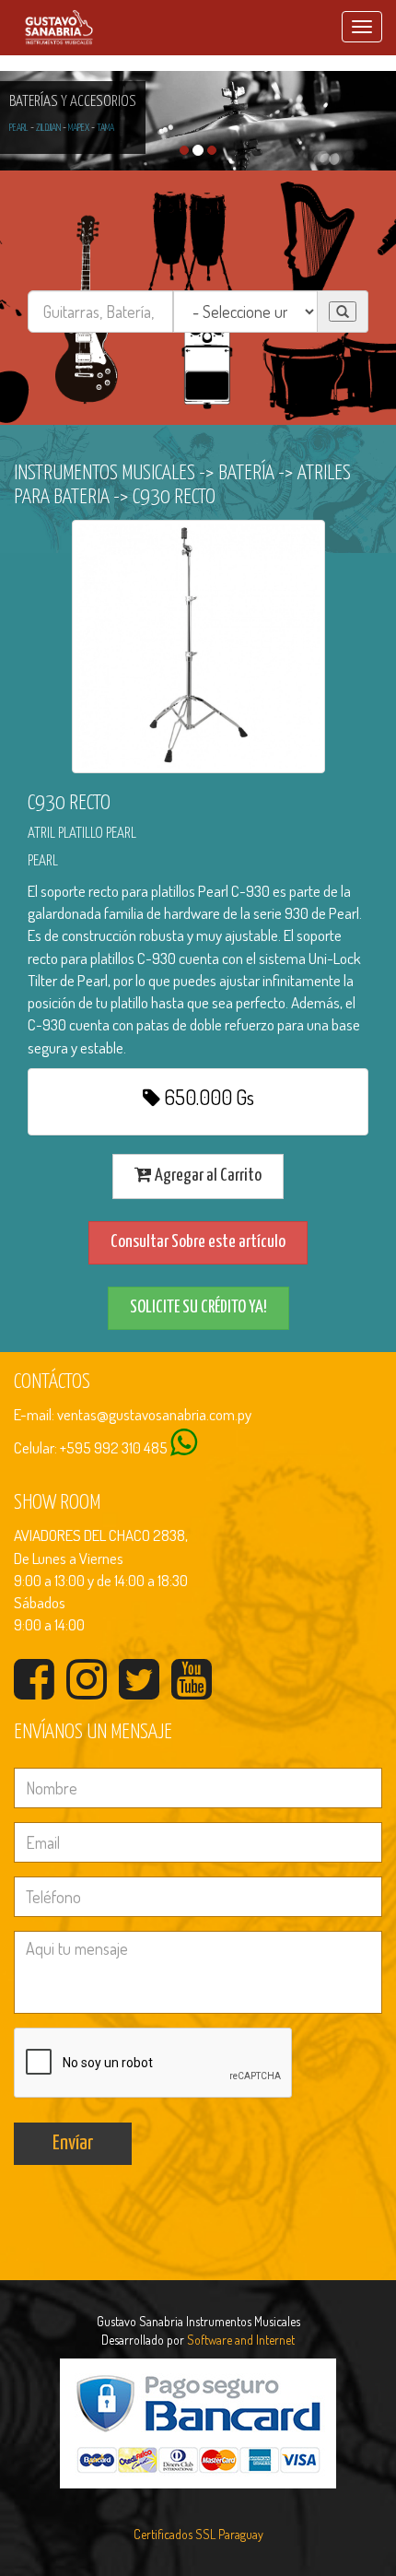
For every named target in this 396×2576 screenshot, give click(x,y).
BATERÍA (246, 473)
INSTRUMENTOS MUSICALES (105, 473)
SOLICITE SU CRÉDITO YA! (198, 1307)
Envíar (73, 2143)
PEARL (19, 128)
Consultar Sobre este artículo (198, 1242)
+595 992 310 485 (114, 1447)
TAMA (105, 128)
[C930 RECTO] (198, 647)
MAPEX (79, 128)
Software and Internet (241, 2340)
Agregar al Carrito (207, 1176)
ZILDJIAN (48, 128)
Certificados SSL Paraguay (198, 2534)
